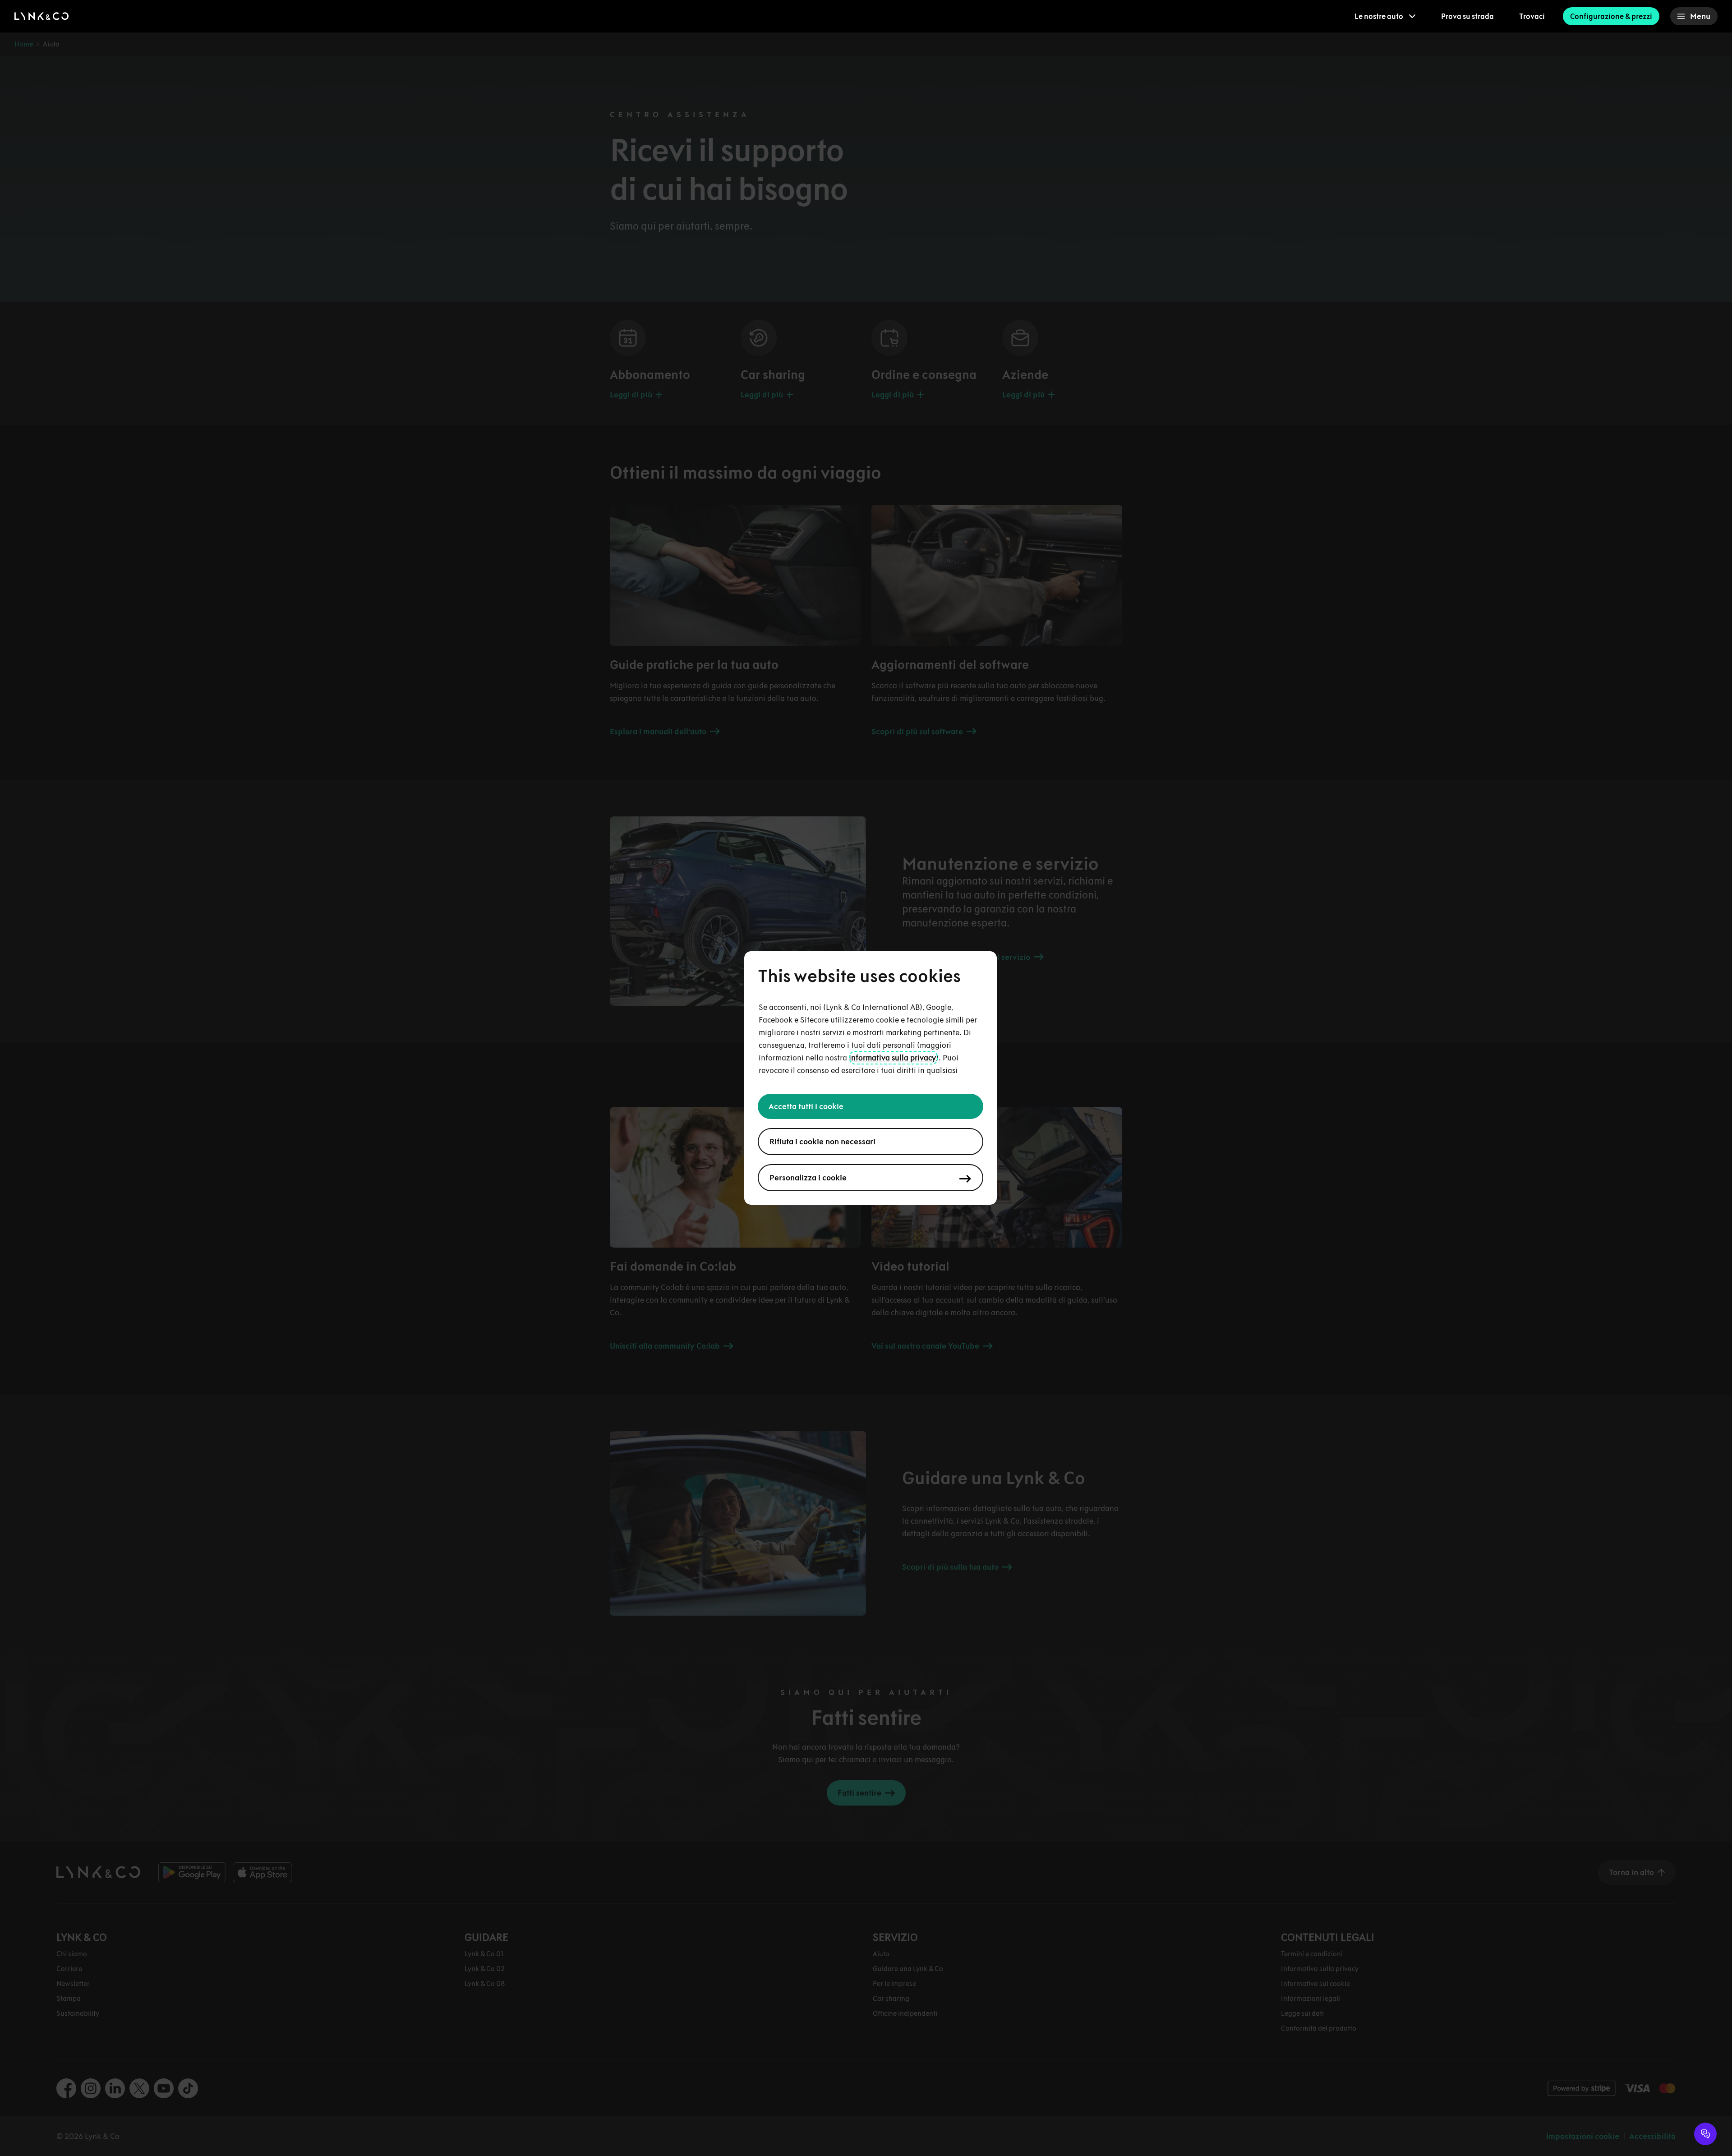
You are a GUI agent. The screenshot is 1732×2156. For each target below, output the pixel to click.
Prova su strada (1467, 16)
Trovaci (1532, 16)
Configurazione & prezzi (1611, 16)
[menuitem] (1385, 16)
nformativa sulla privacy (894, 1058)
